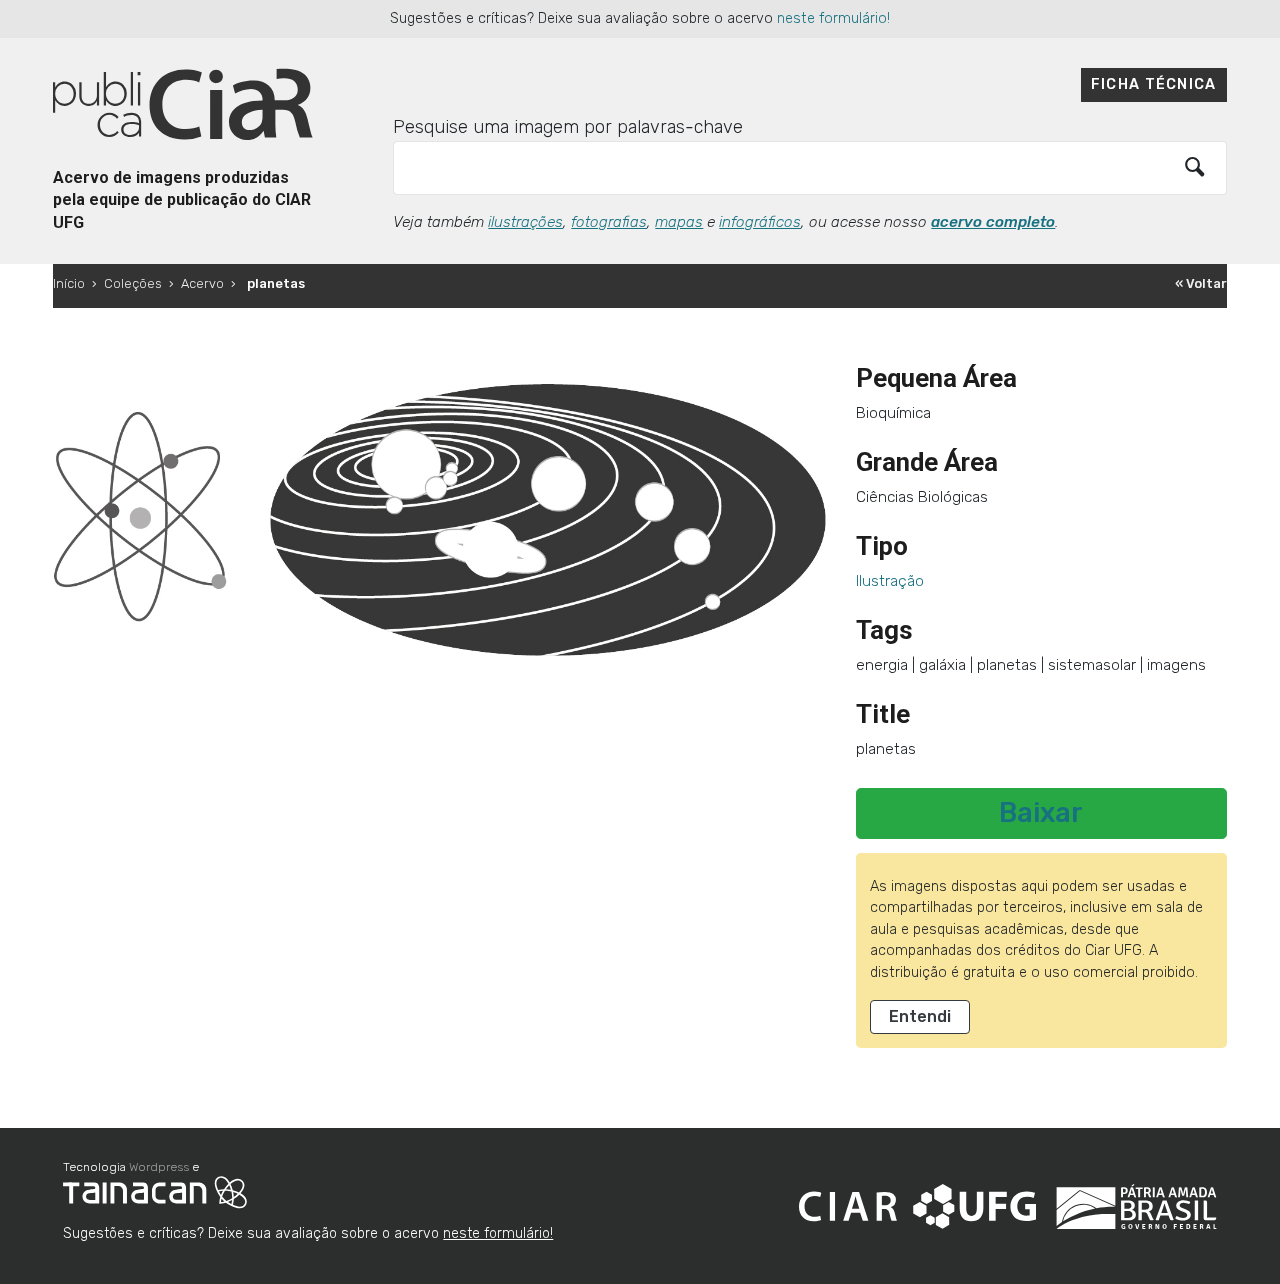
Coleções (133, 283)
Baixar (1041, 813)
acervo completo (993, 222)
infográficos (760, 222)
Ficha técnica (1154, 84)
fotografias (609, 222)
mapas (679, 222)
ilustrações (525, 222)
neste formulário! (833, 18)
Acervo (202, 283)
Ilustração (890, 581)
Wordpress (159, 1167)
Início (69, 283)
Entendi (920, 1016)
